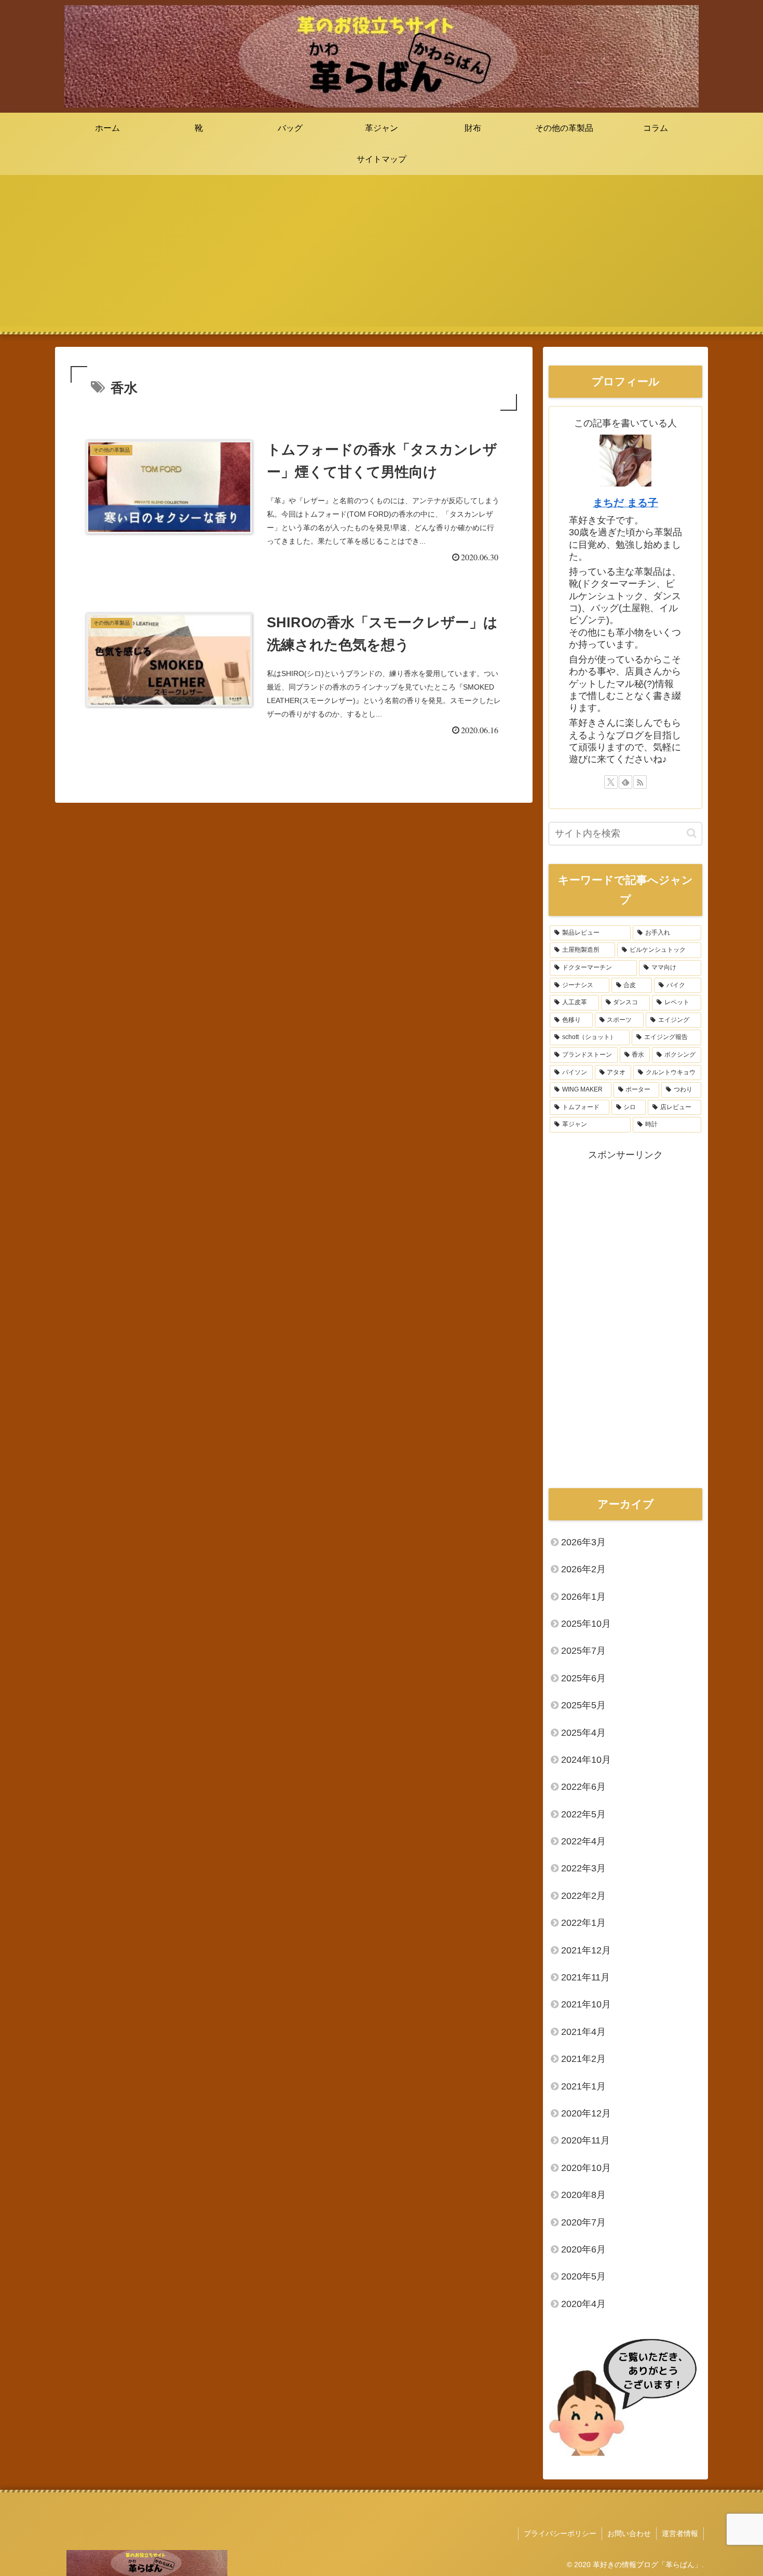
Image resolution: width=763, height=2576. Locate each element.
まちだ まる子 (625, 503)
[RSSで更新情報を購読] (640, 782)
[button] (692, 833)
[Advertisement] (382, 254)
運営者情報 (680, 2533)
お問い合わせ (629, 2533)
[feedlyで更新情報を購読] (625, 782)
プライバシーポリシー (560, 2533)
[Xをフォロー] (611, 782)
